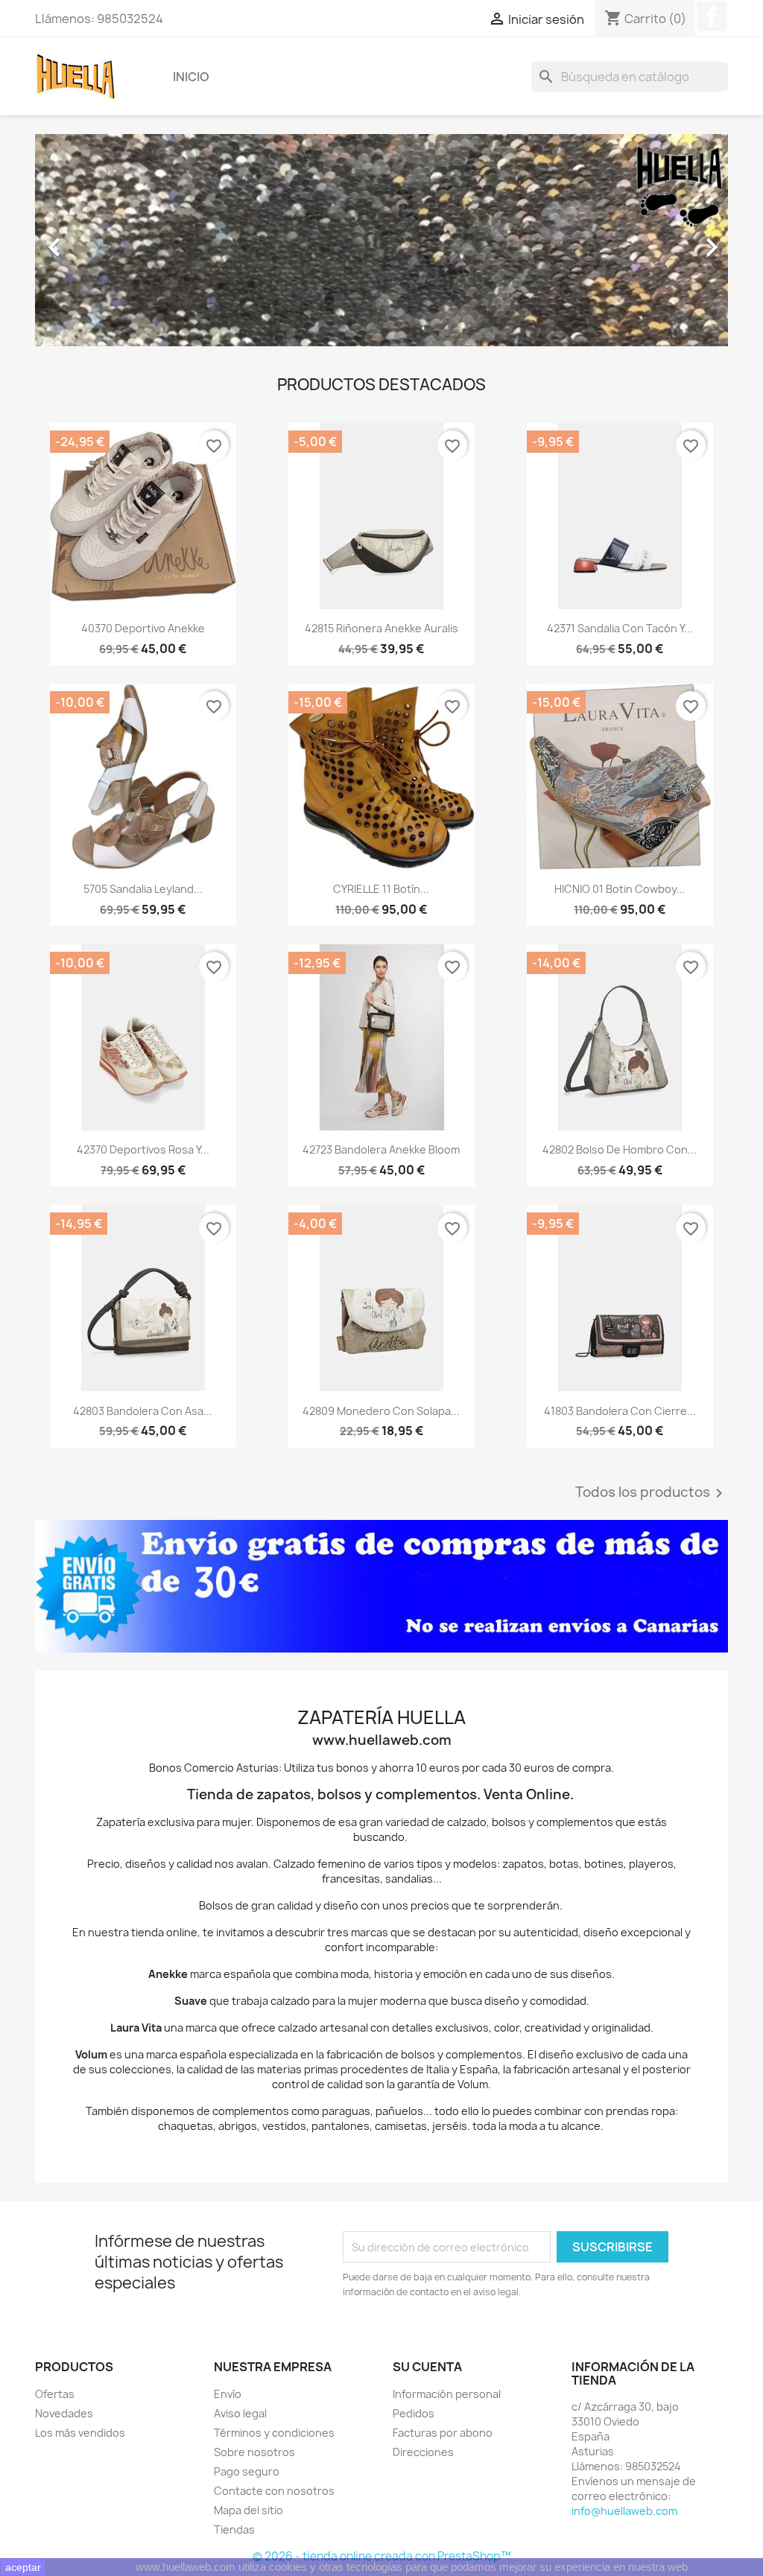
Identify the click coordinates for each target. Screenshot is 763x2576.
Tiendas (234, 2529)
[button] (87, 240)
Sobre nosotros (254, 2452)
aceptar (23, 2567)
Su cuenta (427, 2367)
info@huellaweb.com (624, 2511)
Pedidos (414, 2413)
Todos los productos (652, 1493)
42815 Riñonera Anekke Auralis (381, 628)
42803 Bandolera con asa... (143, 1411)
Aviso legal (240, 2413)
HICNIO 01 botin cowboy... (620, 889)
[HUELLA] (381, 1586)
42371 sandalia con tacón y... (620, 628)
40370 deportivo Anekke (143, 628)
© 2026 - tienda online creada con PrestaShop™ (382, 2556)
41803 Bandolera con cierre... (620, 1411)
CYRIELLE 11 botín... (381, 889)
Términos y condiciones (274, 2433)
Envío (228, 2394)
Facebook (712, 16)
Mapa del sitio (248, 2510)
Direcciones (423, 2452)
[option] (381, 240)
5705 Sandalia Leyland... (143, 889)
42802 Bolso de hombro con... (620, 1149)
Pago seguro (247, 2471)
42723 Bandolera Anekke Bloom (381, 1149)
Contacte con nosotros (274, 2491)
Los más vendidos (80, 2433)
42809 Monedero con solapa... (381, 1411)
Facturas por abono (443, 2433)
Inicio (191, 77)
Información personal (447, 2394)
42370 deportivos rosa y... (143, 1149)
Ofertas (55, 2394)
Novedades (64, 2413)
